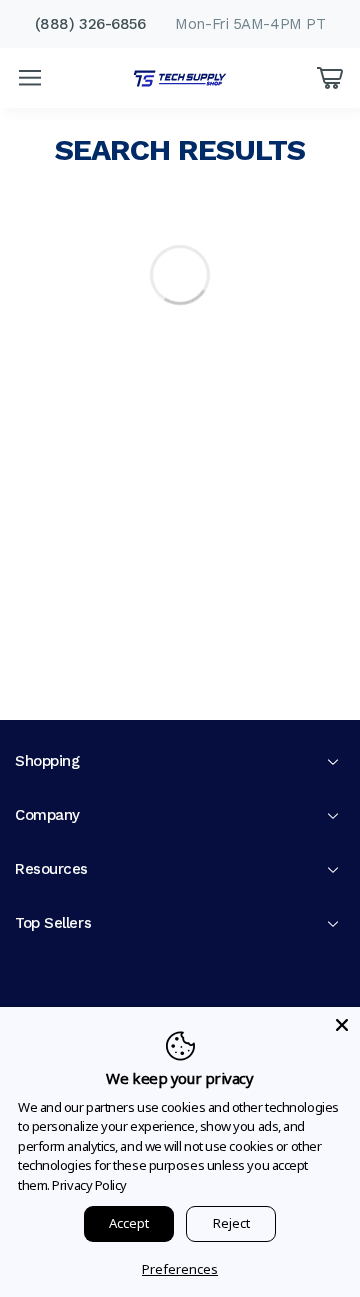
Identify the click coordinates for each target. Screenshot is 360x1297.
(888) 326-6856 (90, 24)
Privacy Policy (89, 1185)
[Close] (342, 1025)
